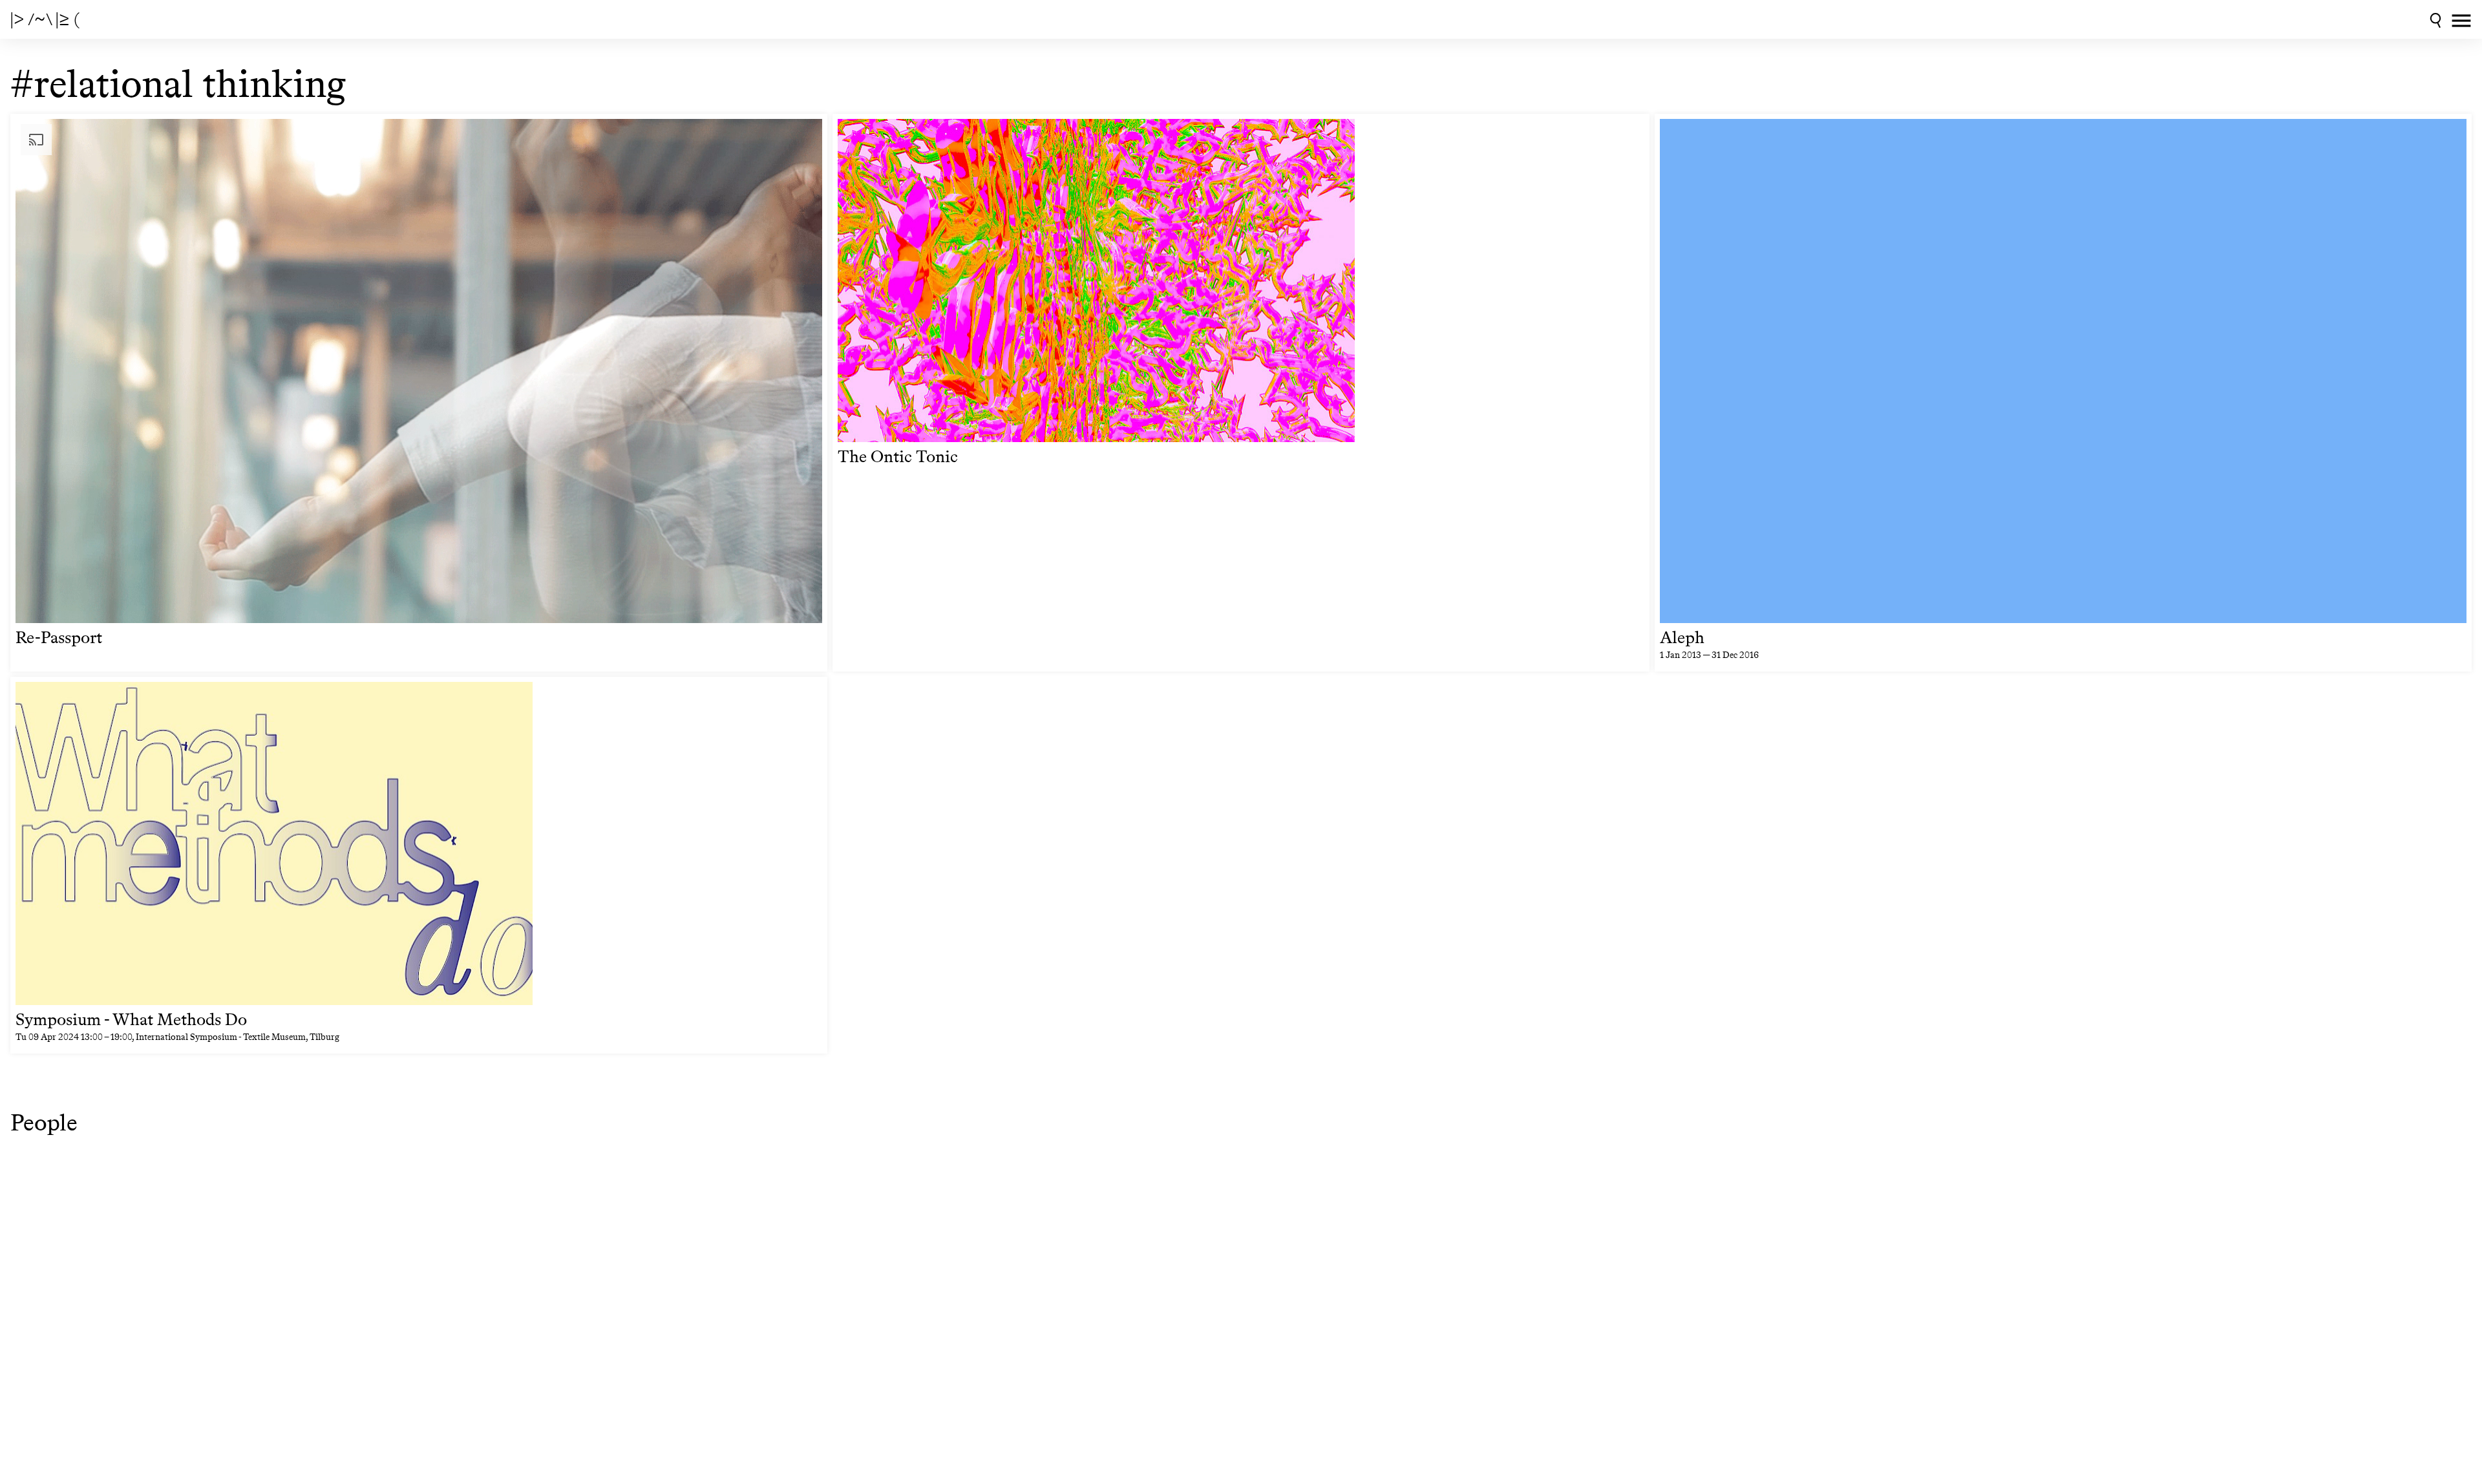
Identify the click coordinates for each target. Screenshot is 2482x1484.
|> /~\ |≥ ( (45, 19)
